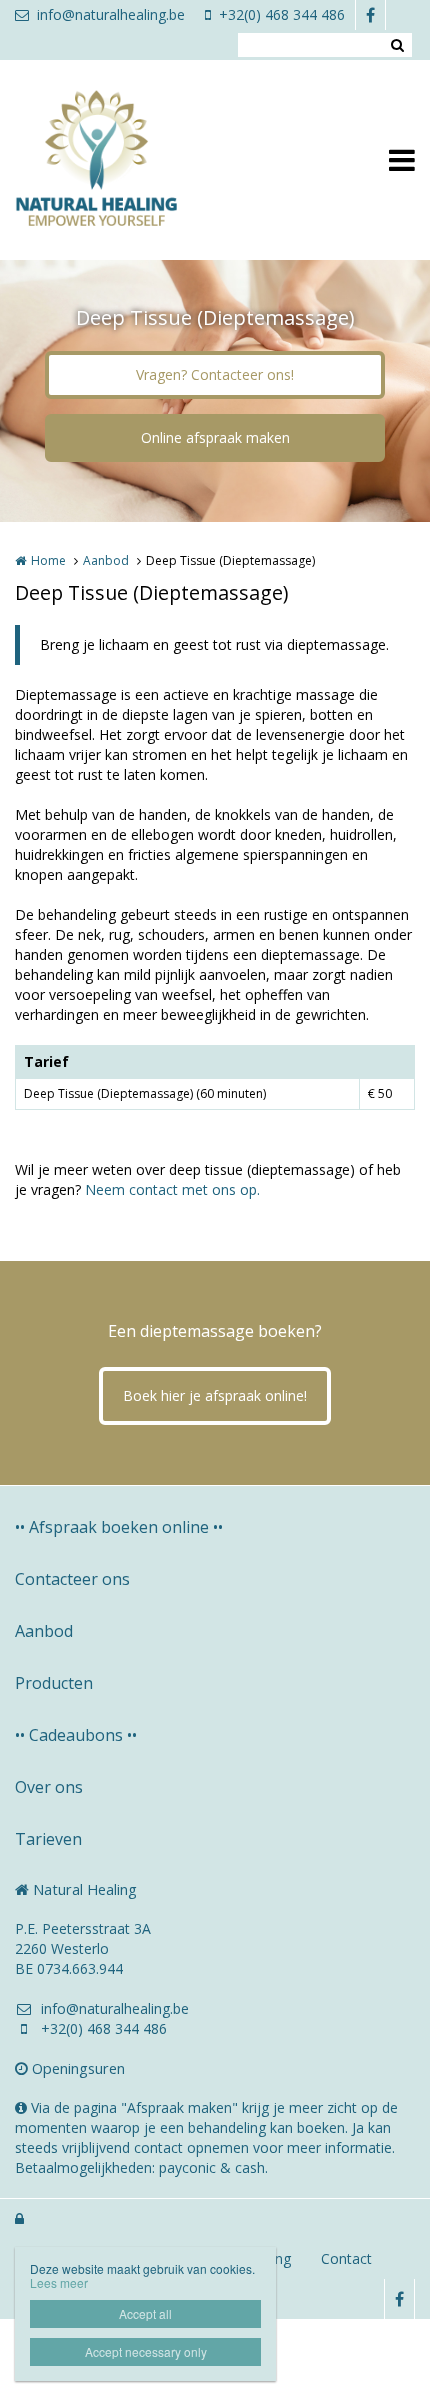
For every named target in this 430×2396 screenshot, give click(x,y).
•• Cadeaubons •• (76, 1735)
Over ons (49, 1787)
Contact (346, 2258)
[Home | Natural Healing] (126, 160)
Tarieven (48, 1839)
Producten (54, 1683)
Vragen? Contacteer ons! (215, 374)
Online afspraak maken (215, 437)
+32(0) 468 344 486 (282, 14)
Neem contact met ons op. (172, 1189)
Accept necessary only (146, 2351)
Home (48, 560)
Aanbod (106, 560)
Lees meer (59, 2282)
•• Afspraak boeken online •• (119, 1527)
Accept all (145, 2313)
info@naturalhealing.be (111, 14)
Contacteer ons (72, 1579)
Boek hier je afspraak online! (215, 1395)
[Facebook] (370, 15)
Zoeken (397, 45)
